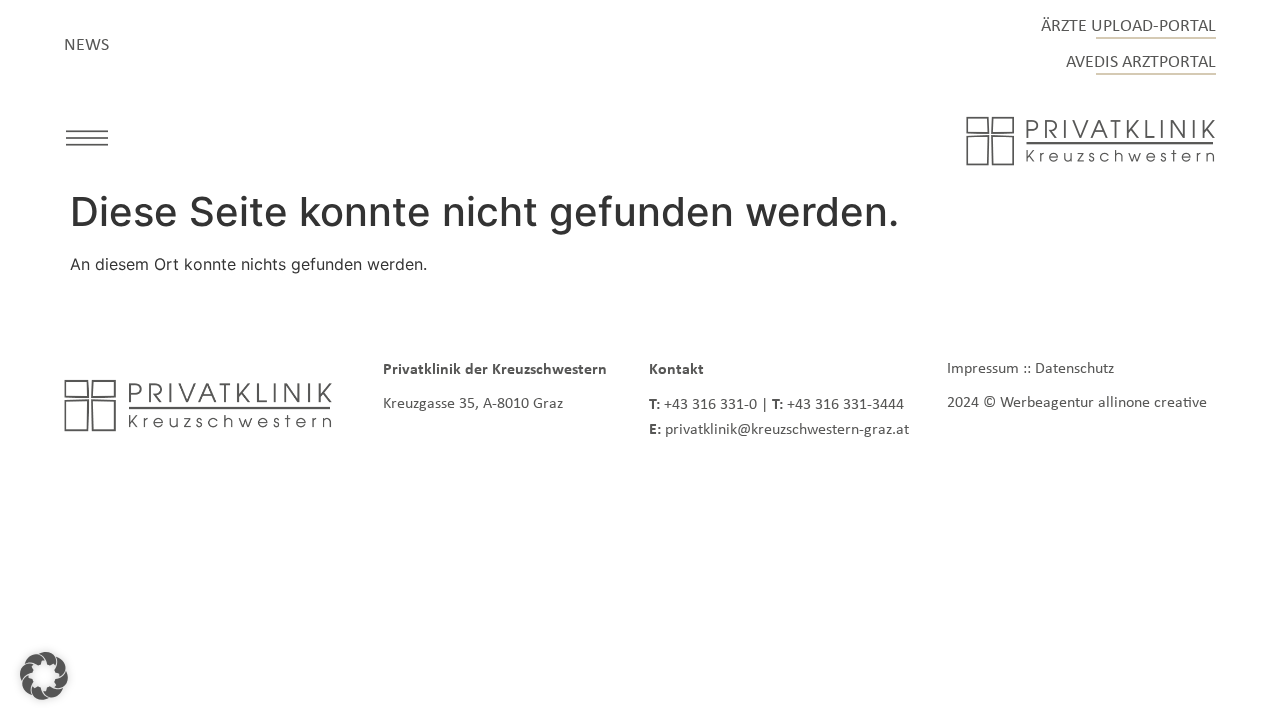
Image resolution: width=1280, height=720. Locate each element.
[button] (87, 141)
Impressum (983, 367)
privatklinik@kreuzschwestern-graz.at (787, 428)
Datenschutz (1074, 367)
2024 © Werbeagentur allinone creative (1077, 401)
